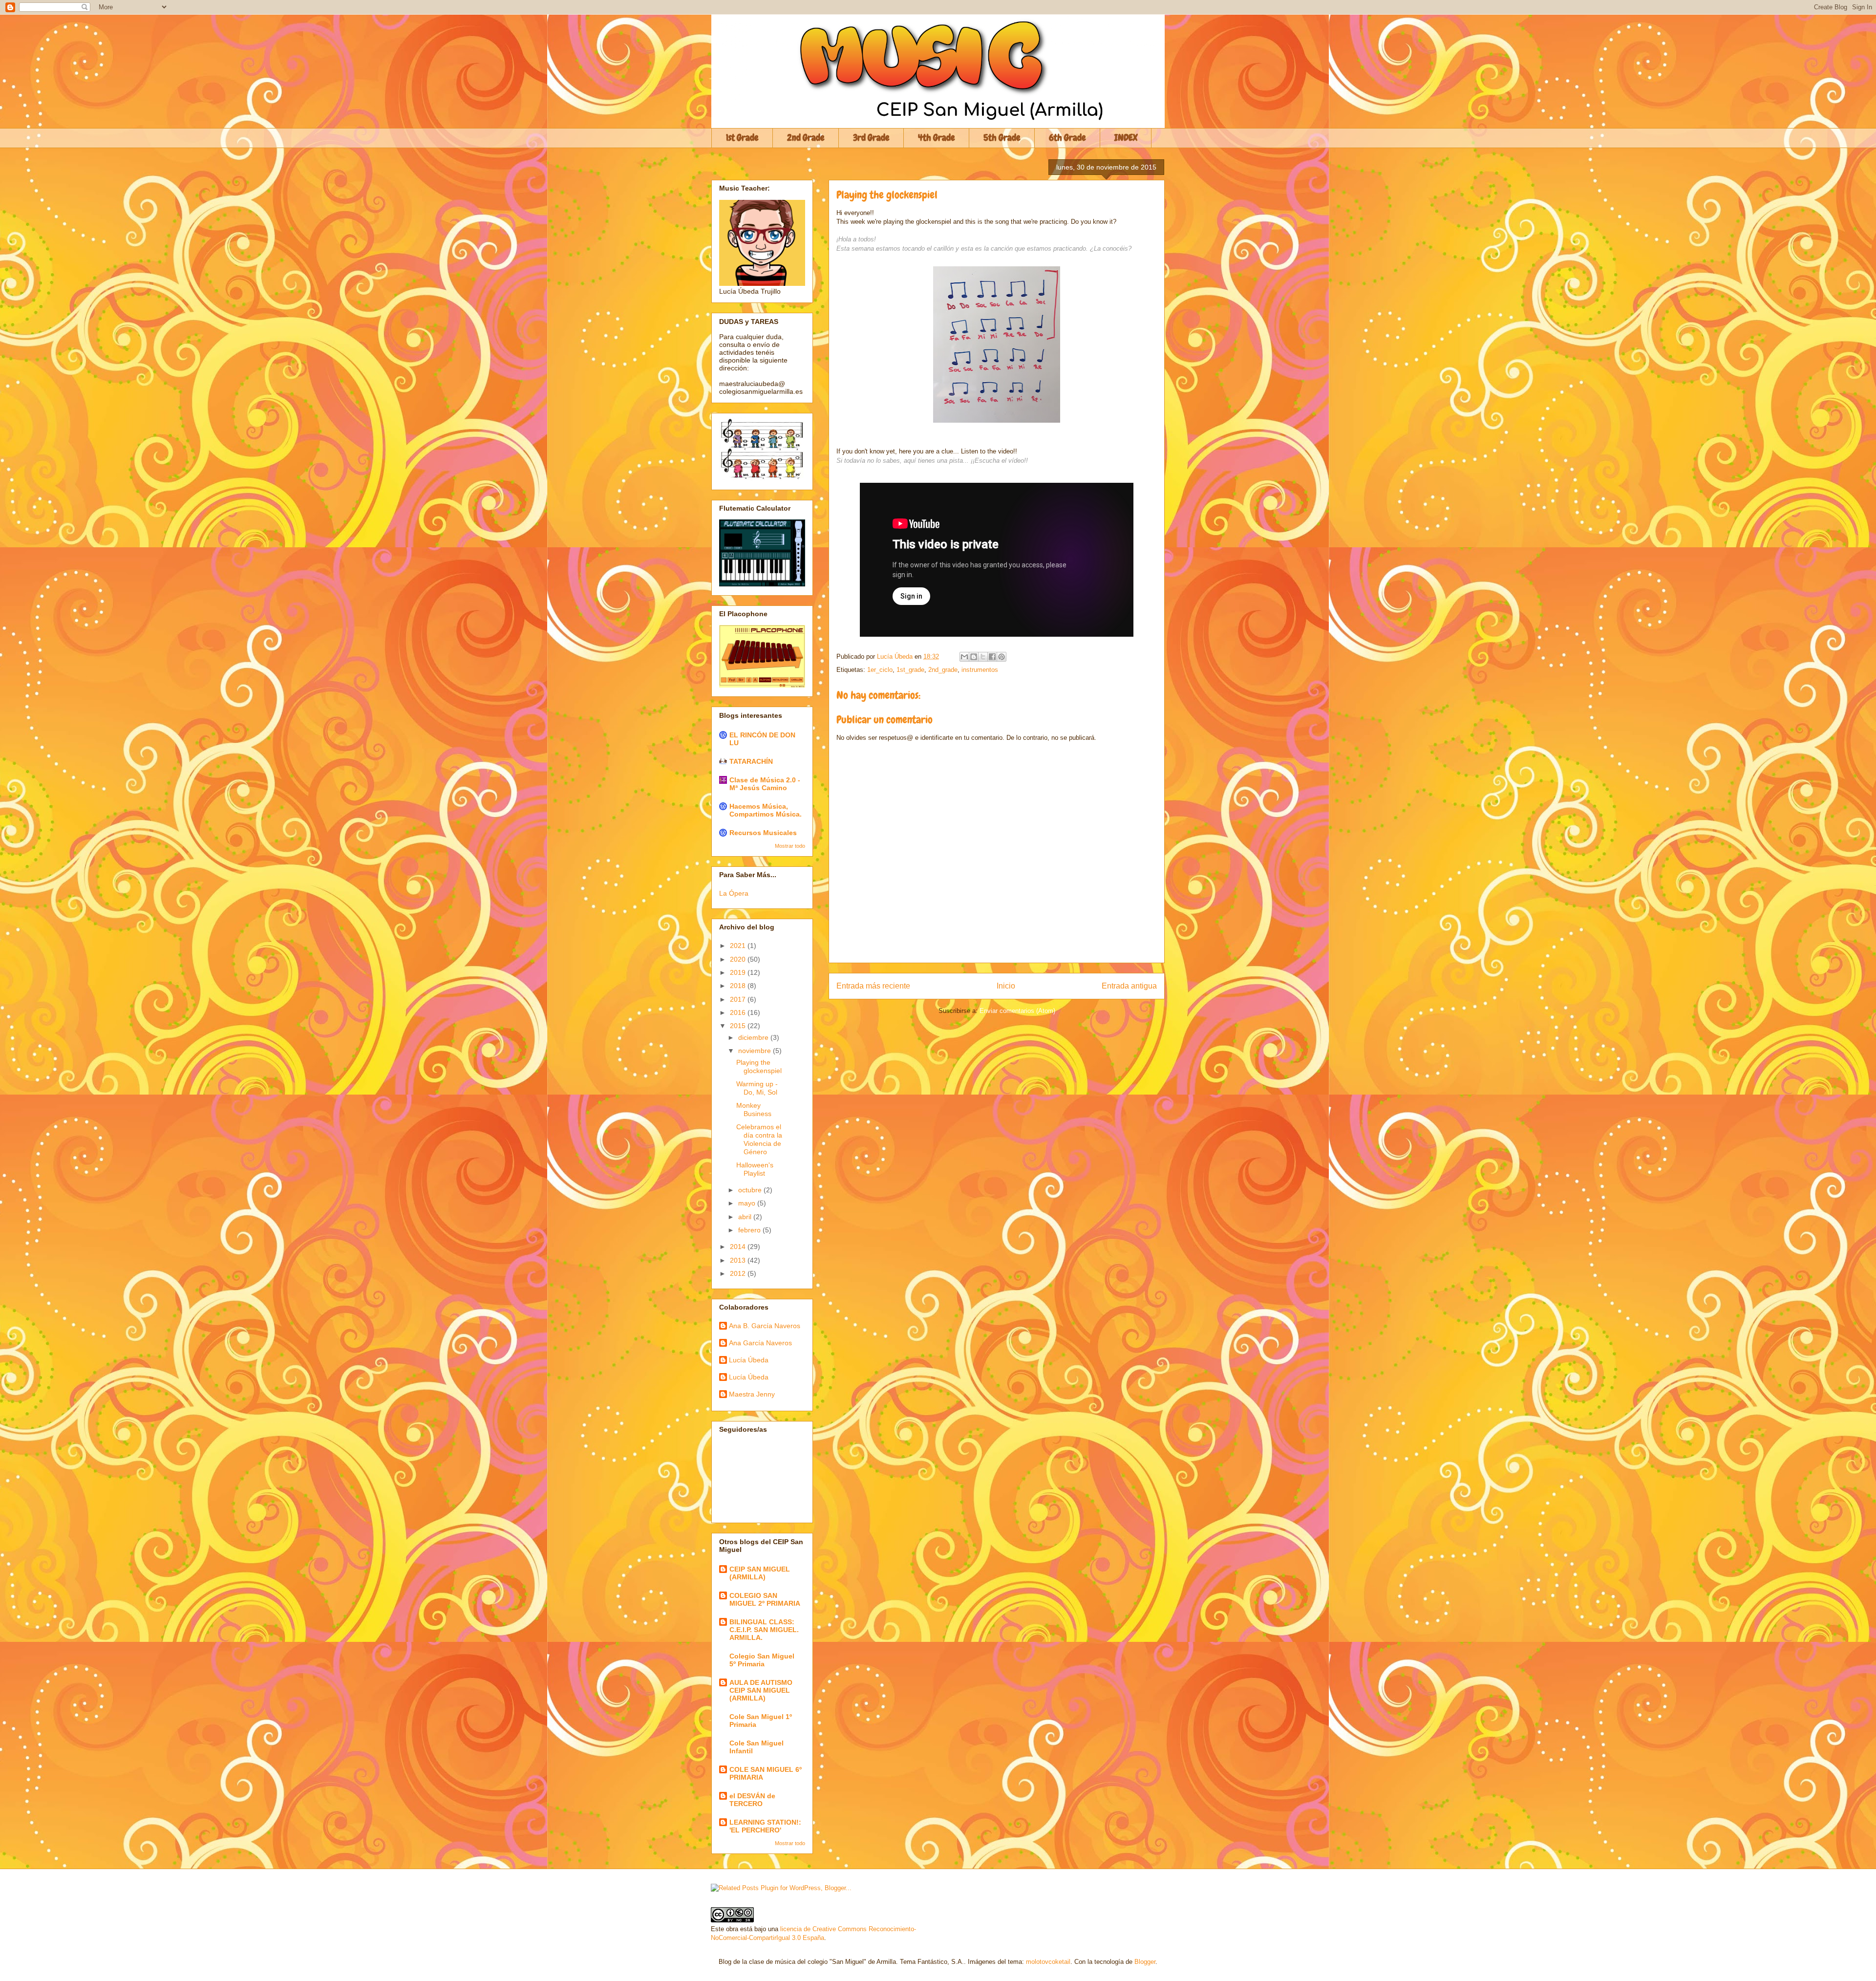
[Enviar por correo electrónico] (964, 657)
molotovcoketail (1048, 1962)
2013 (739, 1260)
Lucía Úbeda (749, 1360)
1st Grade (742, 138)
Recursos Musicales (763, 833)
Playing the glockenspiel (759, 1066)
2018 (739, 986)
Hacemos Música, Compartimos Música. (766, 810)
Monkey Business (754, 1109)
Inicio (1006, 986)
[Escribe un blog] (974, 657)
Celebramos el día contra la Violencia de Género (759, 1139)
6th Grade (1067, 138)
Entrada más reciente (873, 986)
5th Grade (1002, 138)
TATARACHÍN (751, 761)
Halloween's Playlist (755, 1169)
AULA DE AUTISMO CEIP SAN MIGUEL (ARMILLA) (761, 1690)
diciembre (754, 1037)
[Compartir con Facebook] (992, 657)
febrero (750, 1230)
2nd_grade (943, 670)
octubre (751, 1190)
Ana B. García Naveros (765, 1326)
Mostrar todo (790, 846)
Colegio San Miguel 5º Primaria (762, 1660)
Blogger (1145, 1962)
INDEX (1126, 138)
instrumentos (980, 670)
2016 (739, 1012)
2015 (739, 1026)
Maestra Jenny (752, 1394)
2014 (739, 1247)
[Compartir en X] (983, 657)
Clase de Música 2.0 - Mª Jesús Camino (765, 784)
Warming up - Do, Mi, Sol (757, 1088)
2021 (739, 946)
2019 (739, 972)
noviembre (756, 1051)
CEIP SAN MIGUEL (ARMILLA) (760, 1573)
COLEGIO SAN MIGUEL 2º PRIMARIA (765, 1599)
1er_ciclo (880, 670)
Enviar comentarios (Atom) (1017, 1011)
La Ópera (734, 893)
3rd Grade (871, 138)
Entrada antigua (1129, 986)
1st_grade (910, 670)
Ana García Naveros (760, 1343)
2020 (739, 959)
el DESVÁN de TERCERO (752, 1800)
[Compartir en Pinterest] (1002, 657)
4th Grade (937, 138)
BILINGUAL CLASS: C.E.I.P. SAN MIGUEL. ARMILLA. (764, 1630)
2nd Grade (806, 138)
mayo (748, 1203)
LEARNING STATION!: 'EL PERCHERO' (765, 1826)
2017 (739, 999)
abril (746, 1217)
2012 (739, 1273)
